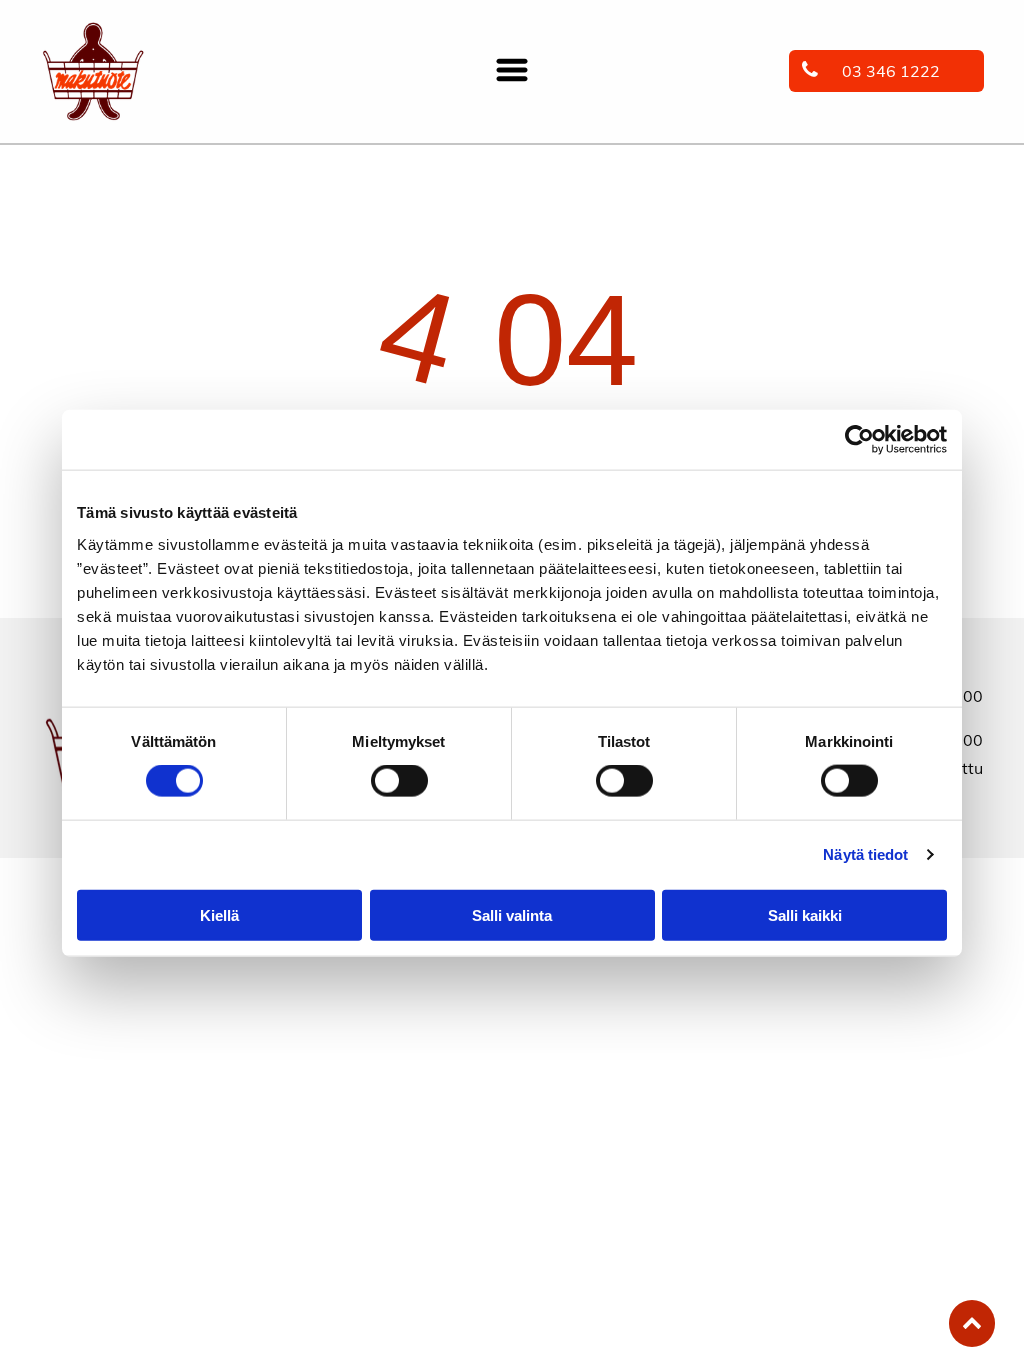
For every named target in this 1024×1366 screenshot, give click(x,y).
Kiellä (219, 914)
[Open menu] (512, 71)
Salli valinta (512, 914)
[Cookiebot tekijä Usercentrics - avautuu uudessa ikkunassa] (859, 440)
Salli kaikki (805, 914)
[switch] (399, 781)
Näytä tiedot (865, 854)
